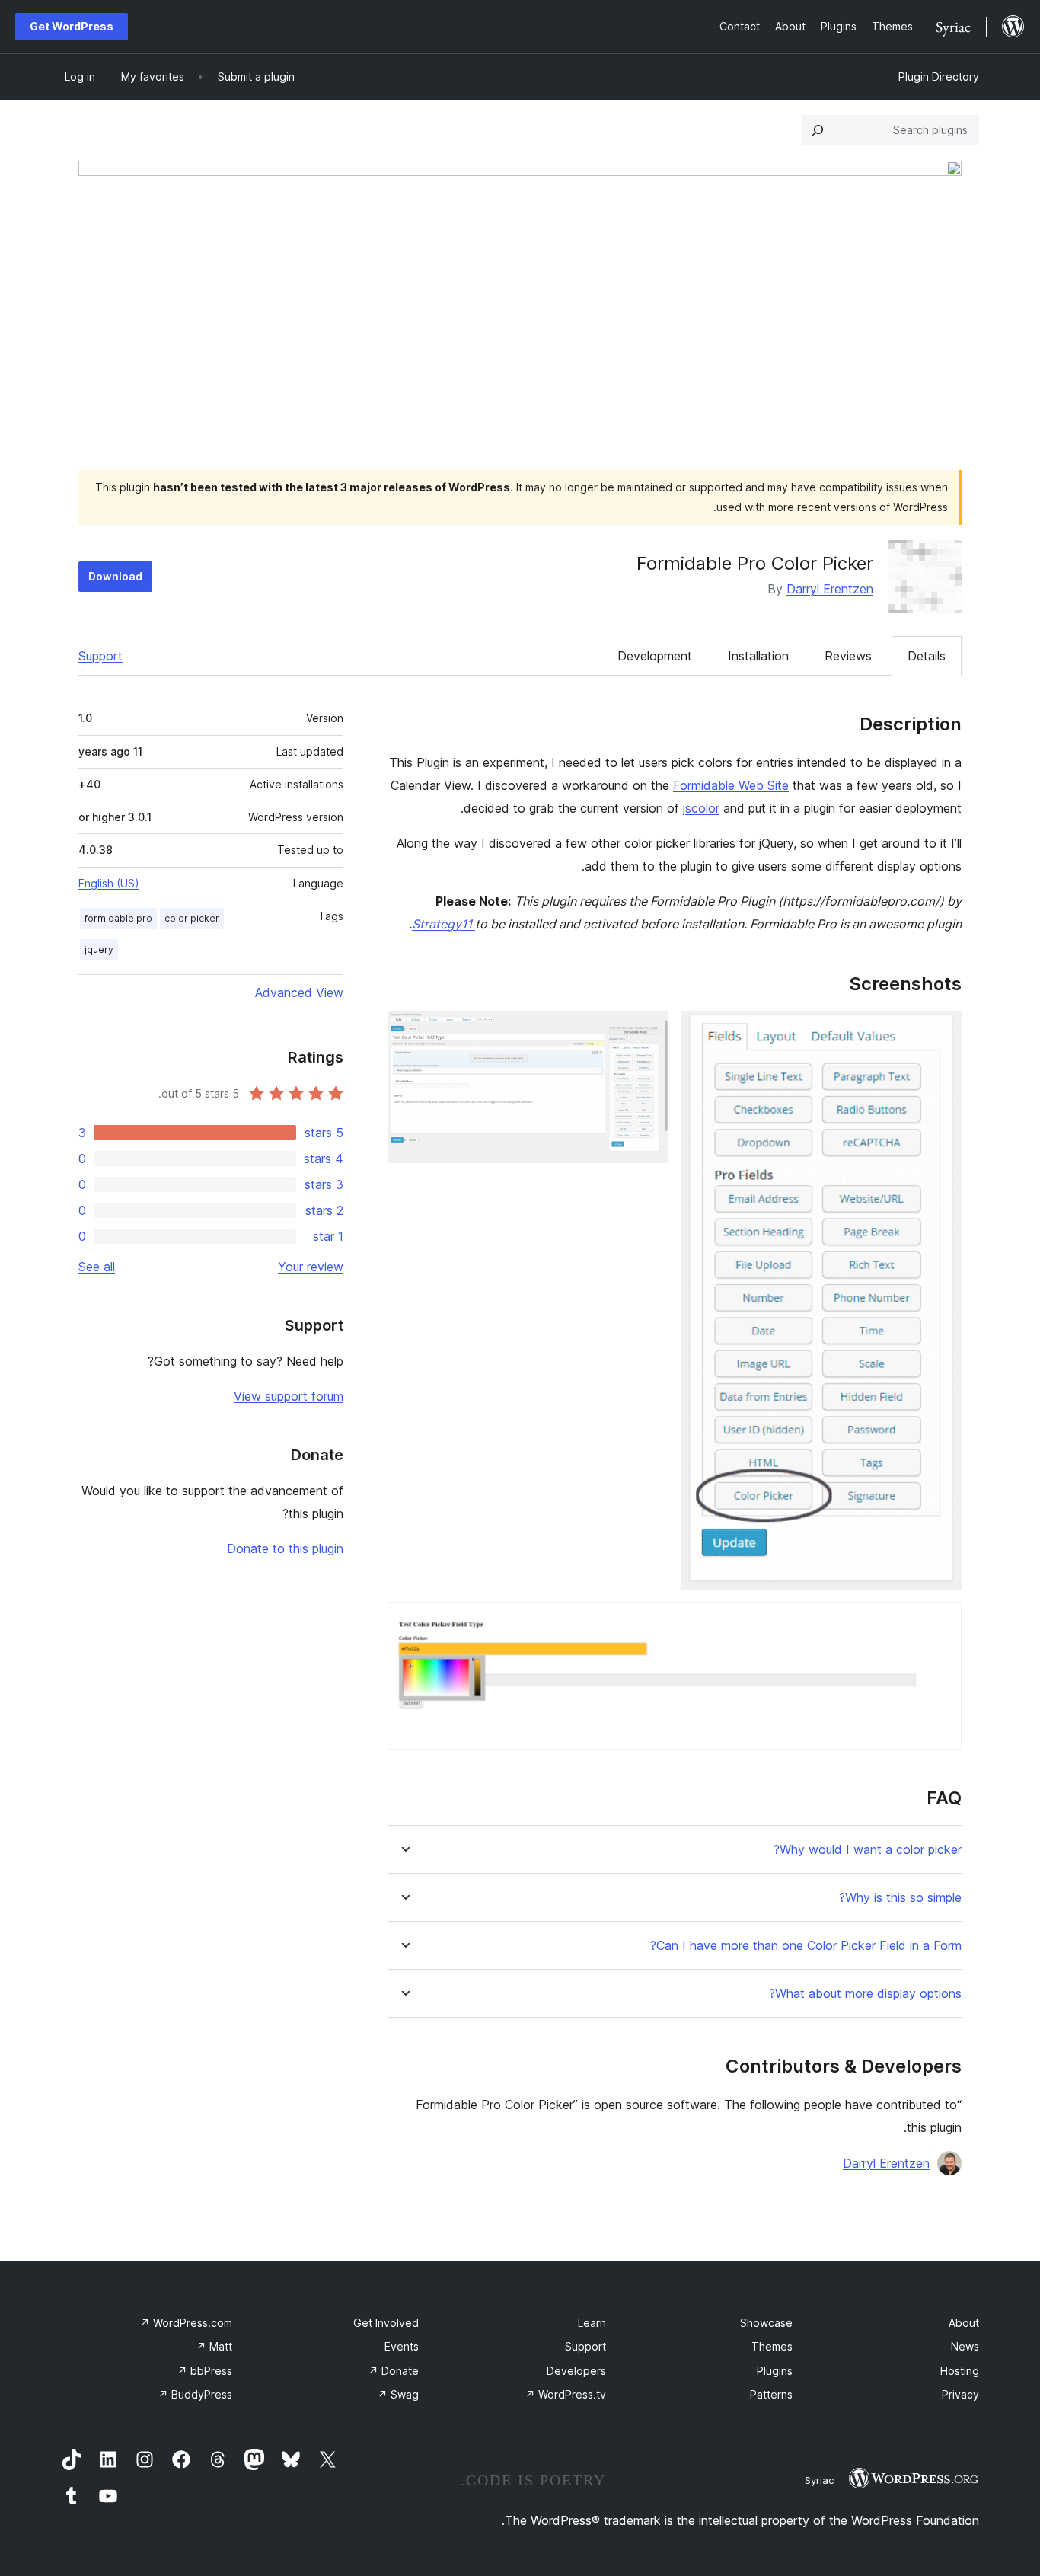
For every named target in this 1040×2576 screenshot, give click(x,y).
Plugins (775, 2371)
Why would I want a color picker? (868, 1850)
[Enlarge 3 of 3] (941, 1622)
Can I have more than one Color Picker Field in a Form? (806, 1946)
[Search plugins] (818, 130)
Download (115, 576)
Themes (772, 2346)
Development (655, 656)
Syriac (819, 2480)
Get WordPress (72, 26)
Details (927, 656)
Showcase (766, 2323)
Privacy (960, 2394)
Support (100, 656)
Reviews (848, 656)
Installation (758, 656)
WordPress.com (186, 2323)
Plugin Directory (939, 77)
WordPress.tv (566, 2394)
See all (97, 1267)
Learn (592, 2323)
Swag (398, 2394)
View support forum (289, 1396)
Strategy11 (443, 924)
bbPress (205, 2371)
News (965, 2346)
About (964, 2323)
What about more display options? (865, 1994)
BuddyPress (195, 2394)
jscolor (701, 808)
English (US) (109, 883)
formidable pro (118, 918)
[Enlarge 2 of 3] (648, 1031)
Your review (311, 1267)
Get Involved (386, 2323)
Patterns (771, 2394)
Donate (394, 2371)
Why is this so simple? (900, 1898)
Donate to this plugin (285, 1548)
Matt (214, 2346)
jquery (99, 949)
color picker (192, 918)
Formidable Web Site (731, 785)
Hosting (960, 2371)
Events (402, 2346)
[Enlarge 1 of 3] (941, 1031)
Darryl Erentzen (830, 589)
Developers (576, 2371)
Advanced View (299, 992)
